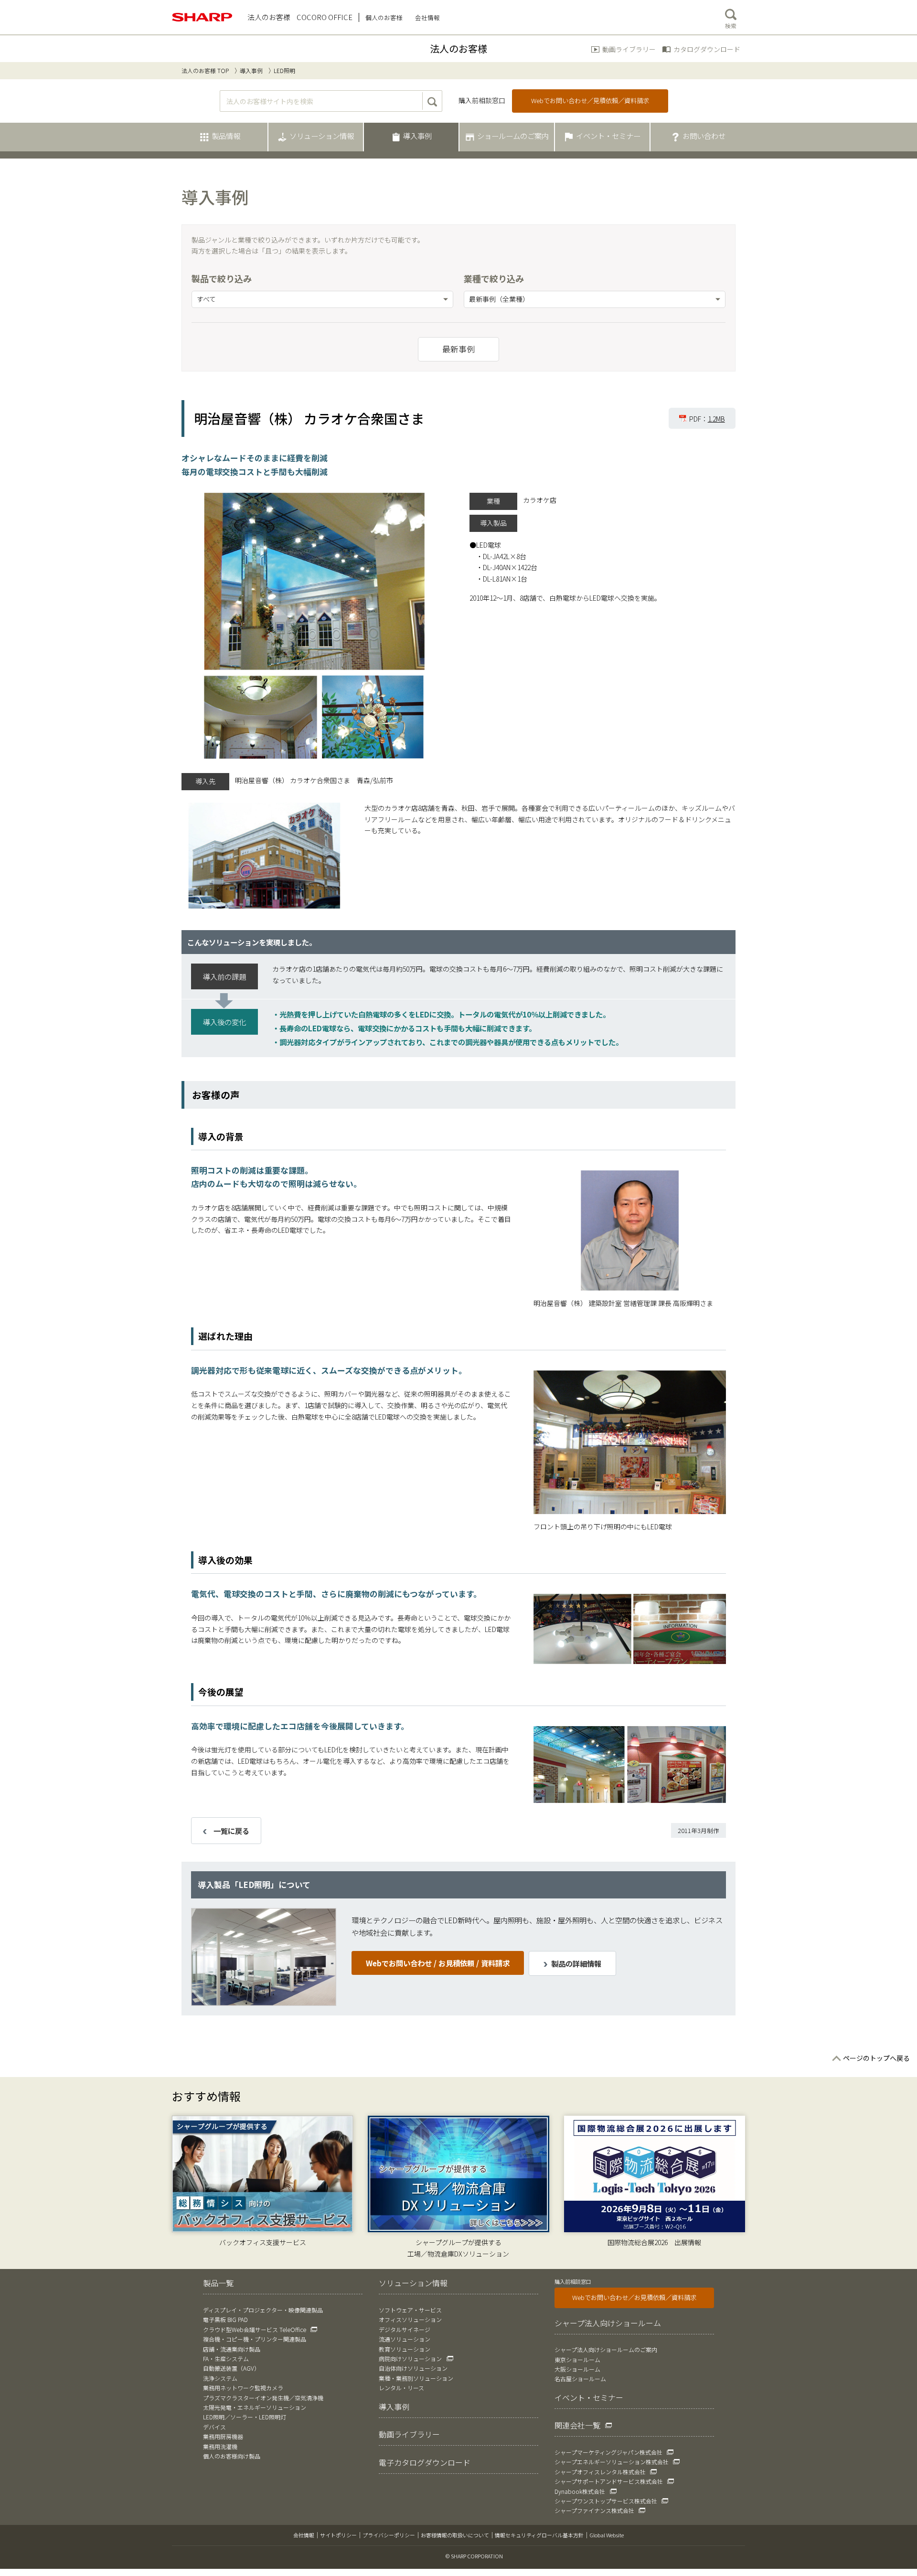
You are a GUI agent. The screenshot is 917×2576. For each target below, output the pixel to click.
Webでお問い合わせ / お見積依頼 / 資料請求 (438, 1963)
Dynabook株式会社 (580, 2491)
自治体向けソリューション (413, 2368)
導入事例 (251, 70)
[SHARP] (203, 17)
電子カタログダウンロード (425, 2462)
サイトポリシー (338, 2535)
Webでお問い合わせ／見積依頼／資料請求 (590, 101)
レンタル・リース (401, 2388)
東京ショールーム (577, 2359)
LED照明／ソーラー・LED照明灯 (245, 2417)
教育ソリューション (405, 2349)
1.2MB (716, 419)
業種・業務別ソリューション (416, 2378)
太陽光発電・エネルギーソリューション (255, 2407)
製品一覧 (218, 2283)
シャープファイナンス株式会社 (594, 2510)
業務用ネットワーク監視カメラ (243, 2388)
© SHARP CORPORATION (474, 2556)
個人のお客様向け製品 (232, 2456)
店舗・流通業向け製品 (232, 2349)
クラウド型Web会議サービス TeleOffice (255, 2329)
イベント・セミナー (589, 2397)
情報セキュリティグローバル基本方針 (539, 2535)
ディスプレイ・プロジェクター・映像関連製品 (263, 2310)
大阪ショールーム (577, 2369)
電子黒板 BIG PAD (225, 2319)
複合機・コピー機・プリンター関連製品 (255, 2339)
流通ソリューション (405, 2339)
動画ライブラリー (629, 49)
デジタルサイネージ (405, 2329)
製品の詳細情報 (576, 1963)
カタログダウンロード (707, 49)
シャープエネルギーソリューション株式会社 (612, 2462)
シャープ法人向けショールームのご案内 (606, 2349)
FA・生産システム (226, 2359)
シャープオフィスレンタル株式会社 (600, 2472)
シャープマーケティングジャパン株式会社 (608, 2452)
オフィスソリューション (410, 2319)
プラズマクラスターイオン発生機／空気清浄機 (263, 2398)
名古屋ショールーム (580, 2379)
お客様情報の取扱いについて (455, 2535)
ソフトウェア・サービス (410, 2310)
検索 (731, 26)
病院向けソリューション (410, 2359)
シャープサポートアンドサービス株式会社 (609, 2481)
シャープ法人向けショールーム (608, 2323)
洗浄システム (220, 2378)
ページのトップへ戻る (876, 2058)
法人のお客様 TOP (205, 70)
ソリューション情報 (413, 2283)
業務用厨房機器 (223, 2436)
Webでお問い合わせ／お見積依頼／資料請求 (634, 2297)
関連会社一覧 (577, 2425)
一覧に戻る (231, 1831)
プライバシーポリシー (389, 2535)
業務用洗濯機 (220, 2446)
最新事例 (458, 349)
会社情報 (304, 2535)
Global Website (607, 2535)
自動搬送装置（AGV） (231, 2368)
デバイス (214, 2427)
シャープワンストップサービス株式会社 (606, 2501)
